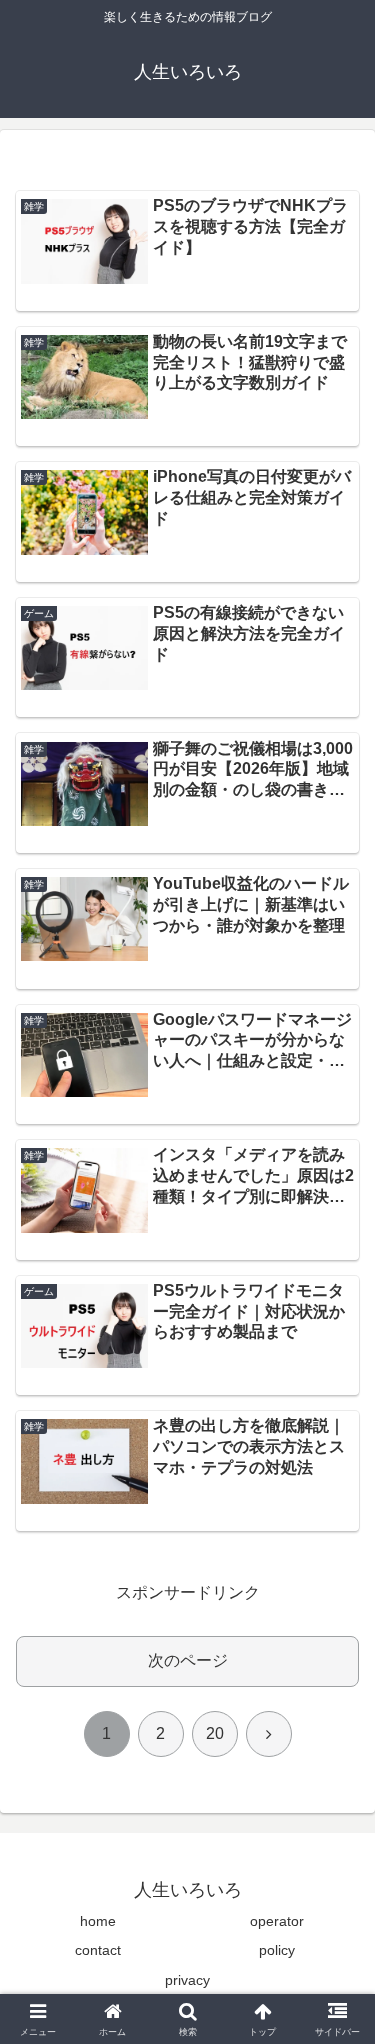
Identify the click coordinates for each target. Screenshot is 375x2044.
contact (98, 1950)
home (98, 1921)
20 (215, 1733)
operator (277, 1921)
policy (277, 1950)
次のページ (188, 1660)
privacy (187, 1980)
